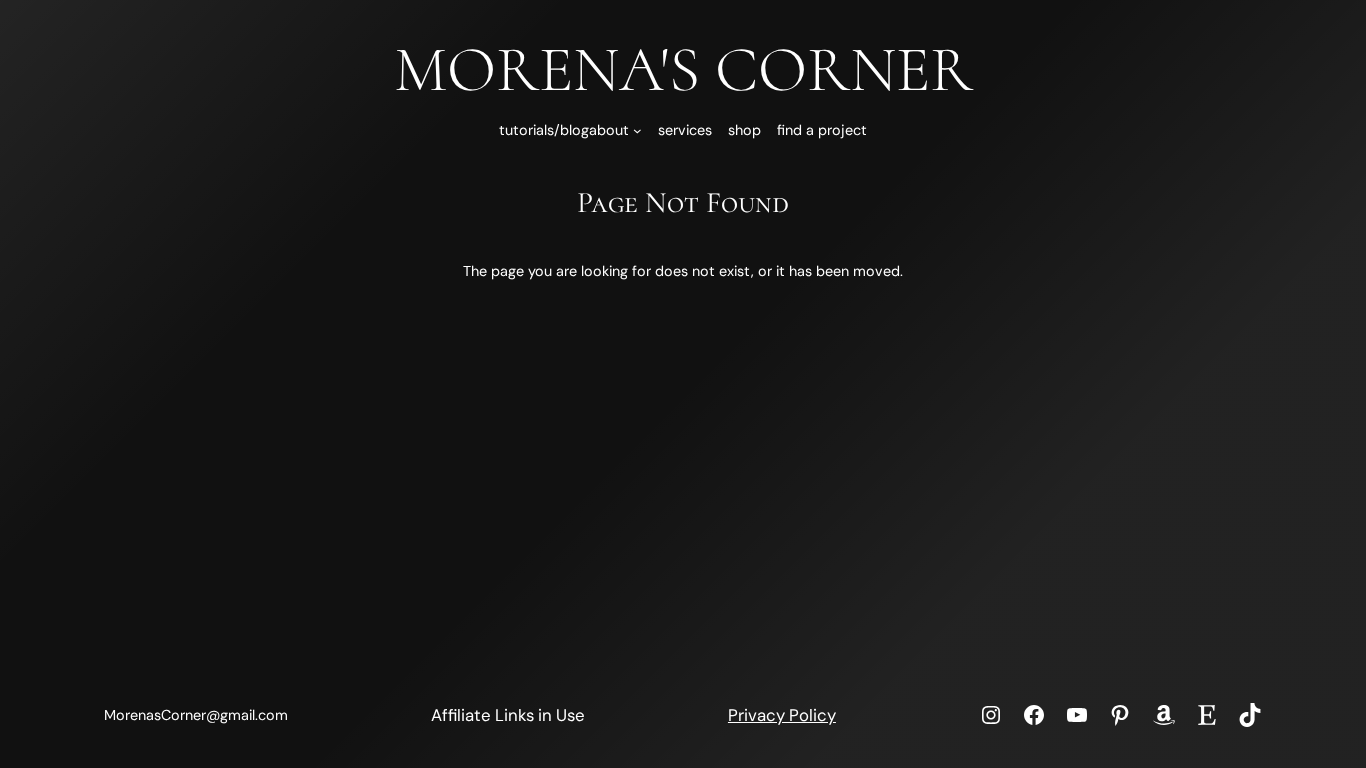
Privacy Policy (782, 715)
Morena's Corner (683, 69)
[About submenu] (637, 130)
